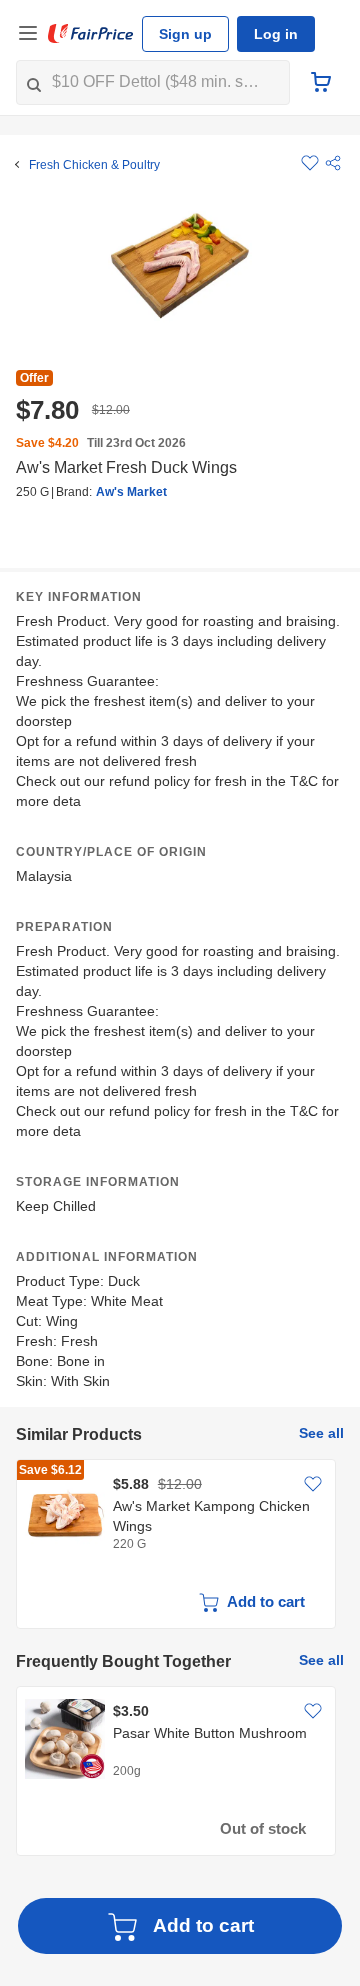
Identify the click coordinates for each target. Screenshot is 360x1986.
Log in (276, 34)
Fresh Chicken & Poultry (94, 165)
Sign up (185, 34)
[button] (333, 163)
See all (321, 1433)
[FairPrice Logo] (91, 34)
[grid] (180, 1546)
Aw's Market (131, 492)
